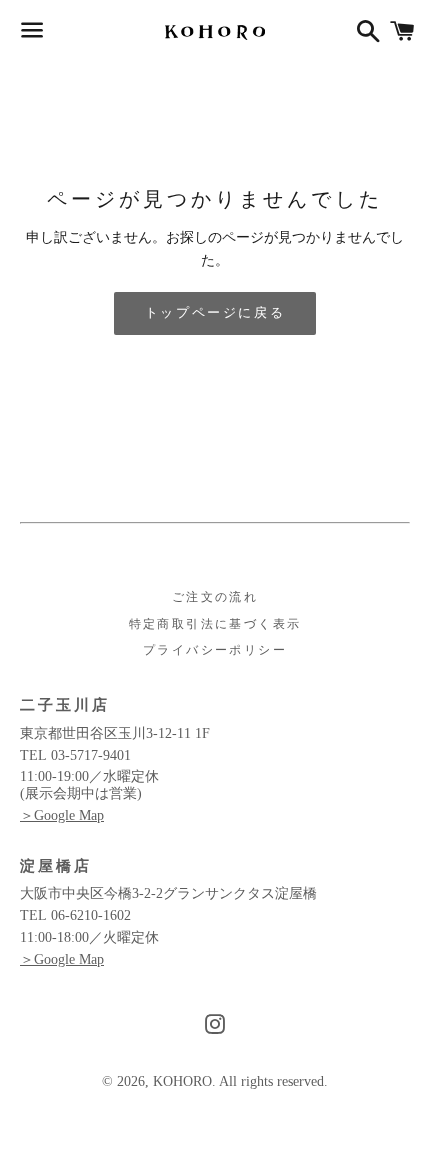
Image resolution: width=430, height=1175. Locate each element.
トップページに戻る (215, 312)
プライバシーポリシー (215, 650)
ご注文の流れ (215, 597)
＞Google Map (62, 815)
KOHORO (182, 1081)
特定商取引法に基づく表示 (215, 624)
